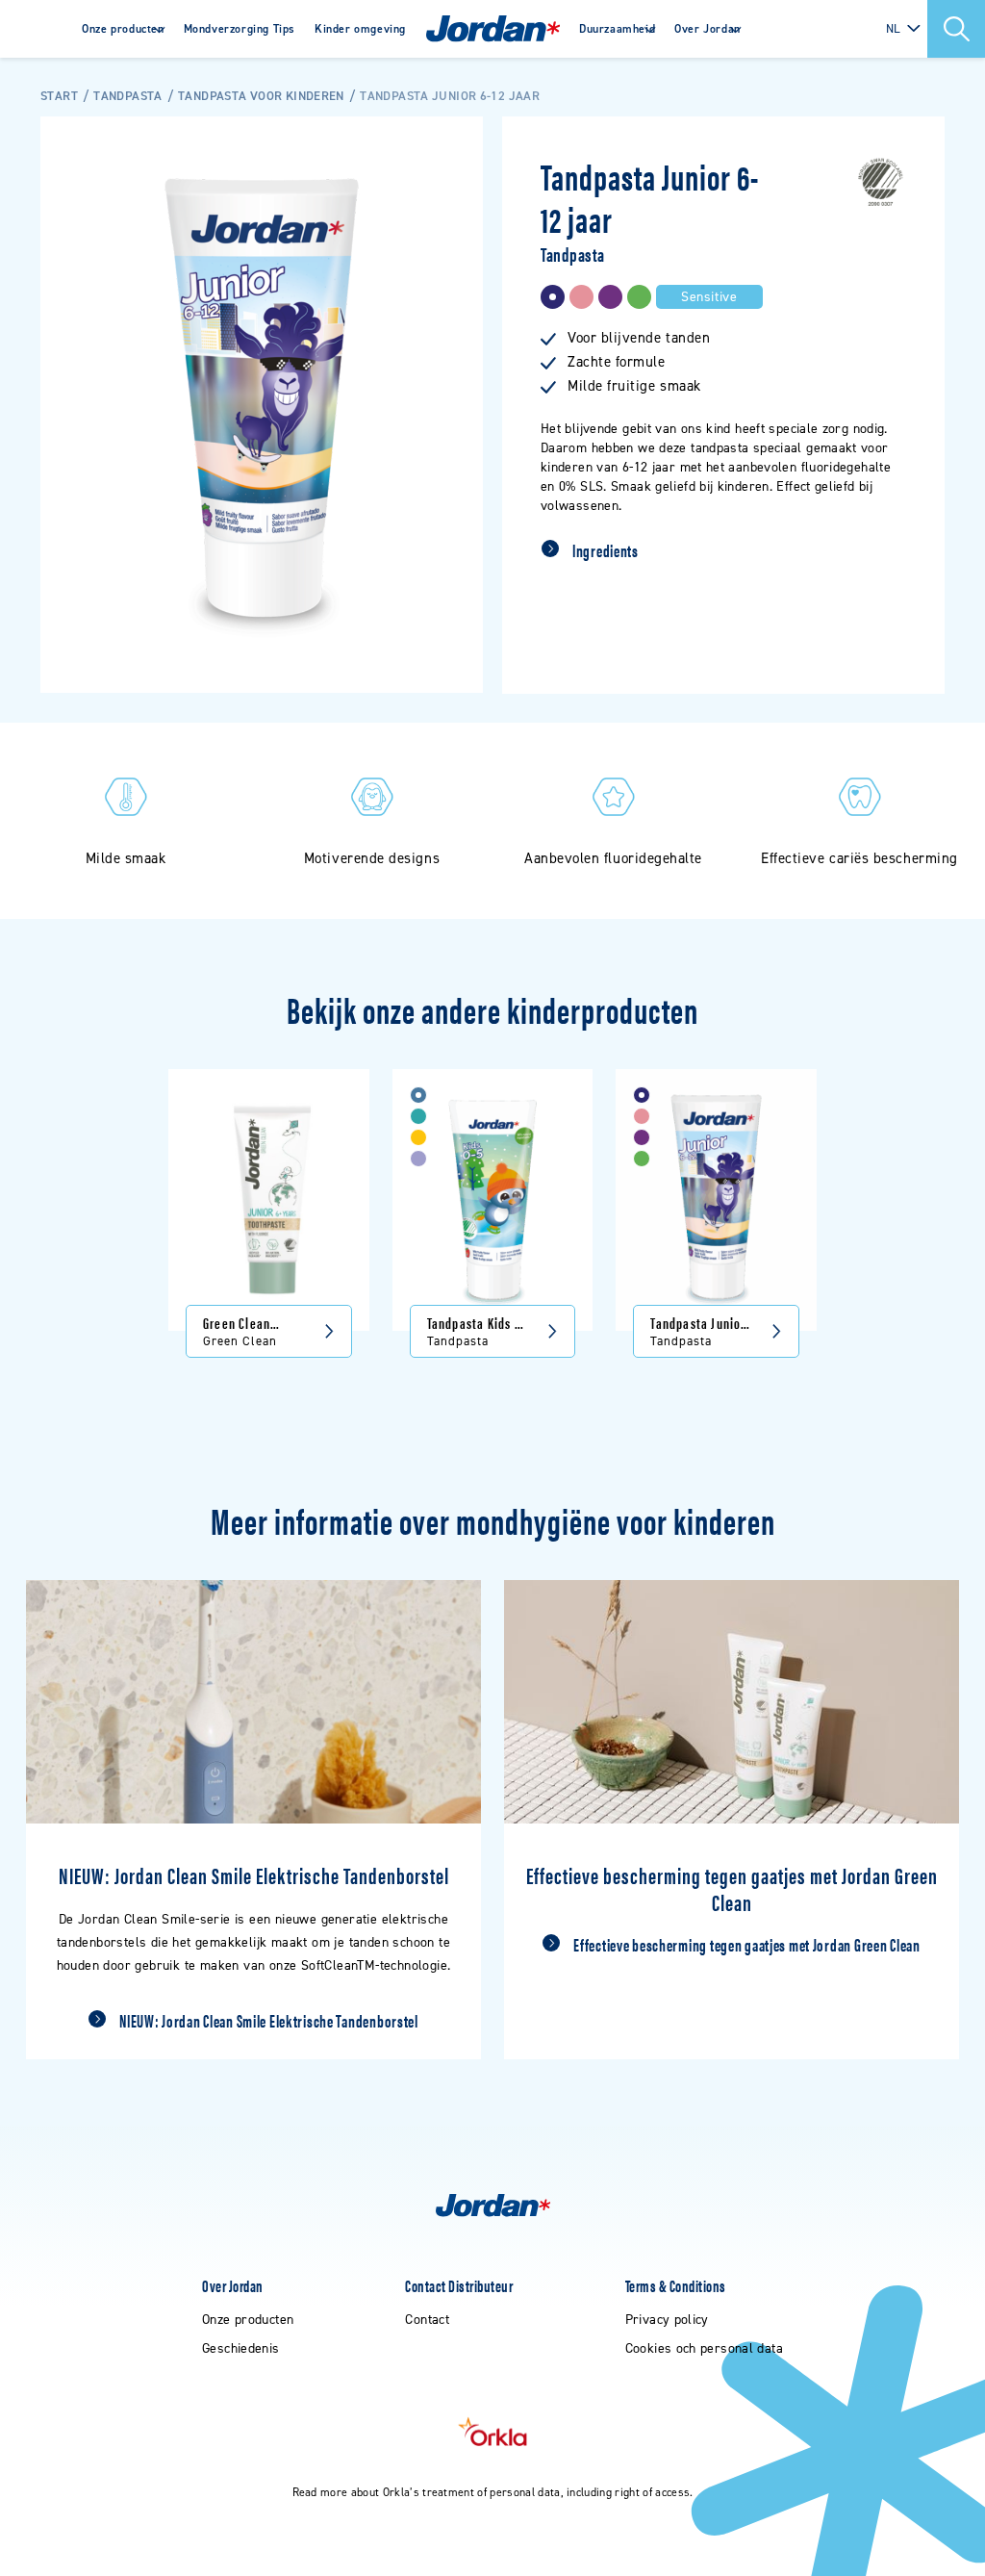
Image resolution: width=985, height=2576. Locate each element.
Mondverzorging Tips (240, 29)
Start (59, 96)
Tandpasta (127, 96)
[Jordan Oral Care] (493, 29)
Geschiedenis (240, 2348)
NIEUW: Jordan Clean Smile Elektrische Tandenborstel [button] (269, 2021)
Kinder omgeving (360, 29)
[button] (956, 29)
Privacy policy (667, 2320)
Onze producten (123, 29)
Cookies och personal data (704, 2348)
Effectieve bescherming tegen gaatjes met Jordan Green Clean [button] (746, 1945)
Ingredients (606, 550)
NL (894, 28)
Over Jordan (707, 29)
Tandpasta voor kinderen (261, 96)
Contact (427, 2320)
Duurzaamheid (617, 29)
